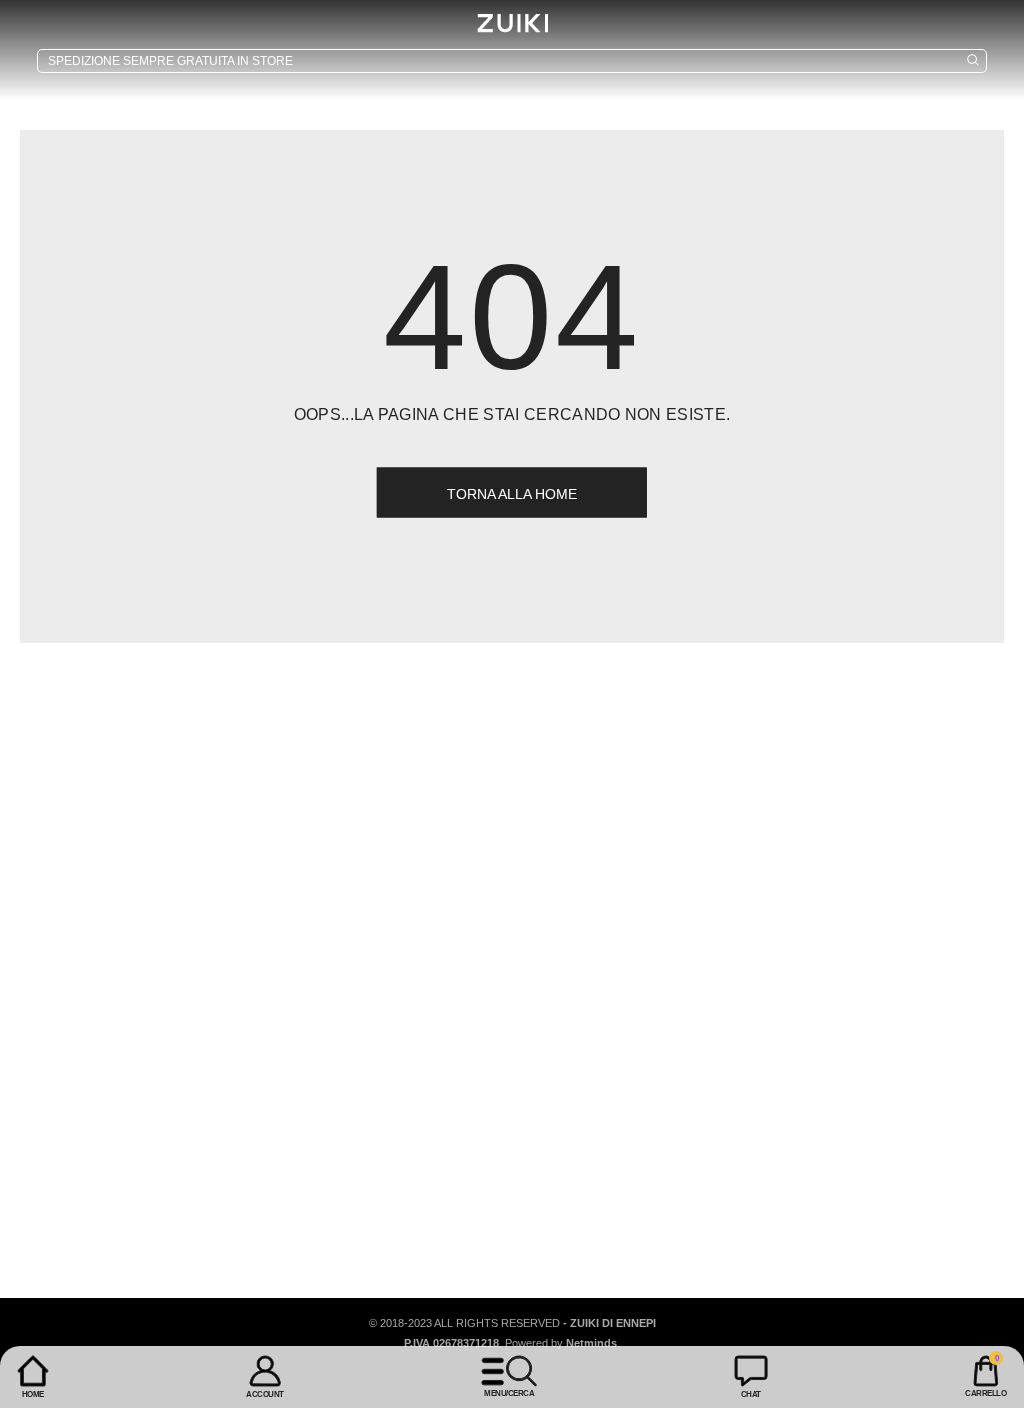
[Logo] (512, 23)
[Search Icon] (512, 61)
